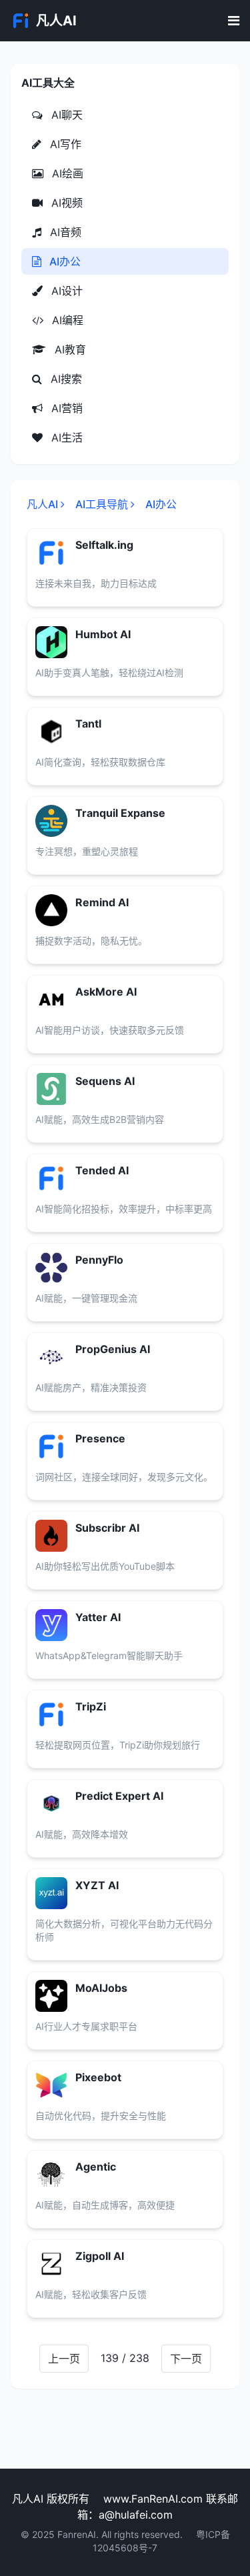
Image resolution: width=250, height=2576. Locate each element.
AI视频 (65, 203)
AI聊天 (65, 115)
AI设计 (65, 291)
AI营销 (65, 408)
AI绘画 (66, 173)
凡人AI (42, 504)
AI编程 (66, 320)
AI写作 (64, 144)
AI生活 (65, 437)
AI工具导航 (102, 504)
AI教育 (69, 349)
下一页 (186, 2359)
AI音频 (64, 232)
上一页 (64, 2359)
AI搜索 (65, 379)
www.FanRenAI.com (153, 2499)
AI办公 (64, 261)
